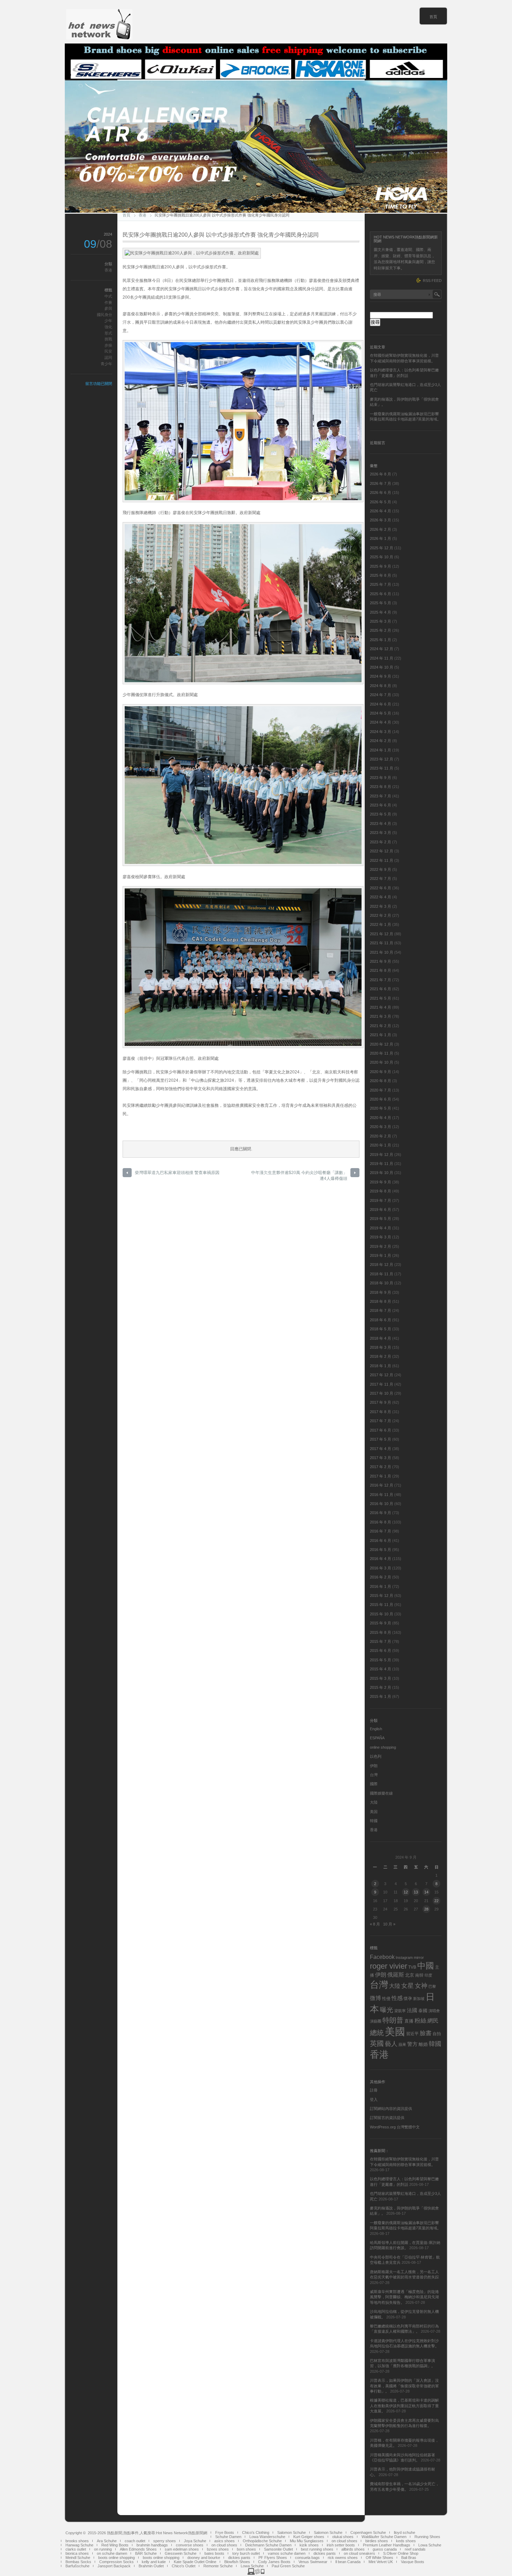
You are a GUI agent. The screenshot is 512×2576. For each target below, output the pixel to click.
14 (426, 1892)
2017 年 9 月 (381, 1402)
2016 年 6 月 (381, 1541)
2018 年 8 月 (381, 1301)
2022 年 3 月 (381, 906)
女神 (421, 1986)
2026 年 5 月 (381, 502)
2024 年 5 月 (381, 713)
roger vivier (389, 1966)
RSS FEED (432, 281)
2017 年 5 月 (381, 1439)
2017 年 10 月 (382, 1393)
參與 (108, 308)
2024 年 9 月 (381, 676)
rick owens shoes (343, 2558)
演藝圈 (376, 2021)
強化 (108, 327)
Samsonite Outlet (278, 2549)
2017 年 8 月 (381, 1412)
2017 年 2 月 (381, 1467)
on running (103, 2549)
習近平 (412, 2034)
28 (426, 1909)
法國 (412, 2010)
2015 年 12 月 (382, 1596)
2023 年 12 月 (382, 759)
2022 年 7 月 (381, 879)
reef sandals (415, 2549)
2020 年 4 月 (381, 1118)
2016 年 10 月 (382, 1504)
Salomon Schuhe (292, 2532)
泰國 (423, 2011)
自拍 (437, 2034)
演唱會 (434, 2011)
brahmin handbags (152, 2545)
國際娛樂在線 (381, 1793)
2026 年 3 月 (381, 520)
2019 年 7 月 (381, 1200)
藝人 (391, 2044)
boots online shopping (117, 2558)
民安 (108, 351)
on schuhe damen (112, 2553)
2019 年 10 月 (382, 1173)
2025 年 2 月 (381, 630)
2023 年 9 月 (381, 778)
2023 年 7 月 (381, 796)
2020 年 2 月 (381, 1136)
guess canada (385, 2549)
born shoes (246, 2549)
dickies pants (325, 2553)
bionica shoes (77, 2553)
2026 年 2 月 (381, 529)
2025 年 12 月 (382, 548)
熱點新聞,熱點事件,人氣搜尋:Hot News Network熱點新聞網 (157, 2533)
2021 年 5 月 (381, 998)
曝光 (387, 2010)
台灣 (374, 1775)
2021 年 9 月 (381, 961)
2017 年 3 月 (381, 1458)
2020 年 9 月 (381, 1072)
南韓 (419, 1975)
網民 (433, 2021)
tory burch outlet (246, 2553)
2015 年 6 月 (381, 1651)
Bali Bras (409, 2558)
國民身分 (104, 315)
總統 (377, 2033)
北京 (410, 1975)
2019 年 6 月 (381, 1210)
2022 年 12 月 (382, 851)
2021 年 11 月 (382, 943)
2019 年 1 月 (381, 1255)
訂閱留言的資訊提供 (387, 2118)
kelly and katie (154, 2562)
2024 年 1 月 (381, 750)
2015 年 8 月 (381, 1632)
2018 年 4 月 (381, 1338)
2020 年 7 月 (381, 1090)
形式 (108, 333)
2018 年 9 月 (381, 1292)
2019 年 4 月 (381, 1228)
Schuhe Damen (228, 2537)
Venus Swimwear (313, 2562)
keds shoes (406, 2541)
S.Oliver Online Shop (401, 2553)
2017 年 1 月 (381, 1476)
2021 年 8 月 (381, 970)
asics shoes (224, 2541)
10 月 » (389, 1924)
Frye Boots (225, 2532)
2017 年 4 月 (381, 1449)
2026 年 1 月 (381, 538)
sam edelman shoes (182, 2549)
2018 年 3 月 (381, 1347)
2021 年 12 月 (382, 934)
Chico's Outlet (184, 2566)
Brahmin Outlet (151, 2566)
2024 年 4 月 (381, 722)
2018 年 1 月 (381, 1366)
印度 (428, 1975)
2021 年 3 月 (381, 1016)
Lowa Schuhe (430, 2545)
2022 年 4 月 (381, 897)
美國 (395, 2031)
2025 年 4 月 (381, 612)
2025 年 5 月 (381, 603)
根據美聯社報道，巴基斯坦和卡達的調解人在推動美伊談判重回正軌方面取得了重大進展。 (404, 2406)
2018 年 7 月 (381, 1310)
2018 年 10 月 (382, 1283)
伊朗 (374, 1766)
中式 (108, 296)
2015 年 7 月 (381, 1641)
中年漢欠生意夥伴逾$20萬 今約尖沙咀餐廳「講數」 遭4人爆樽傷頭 (299, 1176)
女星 (408, 1986)
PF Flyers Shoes (273, 2558)
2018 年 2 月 (381, 1356)
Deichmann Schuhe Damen (268, 2545)
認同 (108, 357)
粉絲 (420, 2021)
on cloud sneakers (359, 2553)
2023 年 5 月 (381, 814)
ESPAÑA (377, 1738)
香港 (142, 215)
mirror (419, 1957)
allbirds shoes (353, 2549)
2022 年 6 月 (381, 888)
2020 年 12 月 (382, 1044)
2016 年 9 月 (381, 1513)
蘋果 (402, 2045)
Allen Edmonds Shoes (138, 2549)
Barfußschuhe (77, 2566)
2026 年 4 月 (381, 511)
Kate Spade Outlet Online (195, 2562)
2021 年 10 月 (382, 952)
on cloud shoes (344, 2541)
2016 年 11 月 (382, 1495)
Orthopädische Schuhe (262, 2541)
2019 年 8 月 (381, 1191)
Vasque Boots (413, 2562)
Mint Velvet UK (381, 2562)
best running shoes (317, 2549)
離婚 (423, 2044)
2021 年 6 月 (381, 989)
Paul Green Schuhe (288, 2566)
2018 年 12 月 (382, 1265)
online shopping (383, 1747)
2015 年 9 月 (381, 1623)
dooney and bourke (204, 2558)
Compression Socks (117, 2562)
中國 (426, 1966)
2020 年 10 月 (382, 1062)
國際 (374, 1784)
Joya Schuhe (195, 2541)
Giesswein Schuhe (181, 2553)
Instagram (404, 1957)
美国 (374, 1812)
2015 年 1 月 (381, 1696)
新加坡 (419, 1999)
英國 (377, 2043)
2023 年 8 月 (381, 787)
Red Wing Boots (115, 2545)
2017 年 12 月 (382, 1375)
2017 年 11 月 (382, 1384)
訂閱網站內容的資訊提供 (391, 2109)
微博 (375, 1998)
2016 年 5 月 (381, 1550)
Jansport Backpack (114, 2566)
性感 (397, 1998)
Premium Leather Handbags (387, 2545)
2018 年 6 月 (381, 1320)
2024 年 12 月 (382, 649)
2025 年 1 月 (381, 640)
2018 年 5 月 (381, 1329)
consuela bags (307, 2558)
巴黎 (432, 1986)
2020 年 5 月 (381, 1108)
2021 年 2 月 (381, 1026)
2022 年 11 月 (382, 860)
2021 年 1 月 (381, 1035)
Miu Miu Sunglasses (307, 2541)
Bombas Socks (78, 2562)
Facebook (382, 1957)
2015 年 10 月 (382, 1614)
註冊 (374, 2090)
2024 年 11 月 (382, 658)
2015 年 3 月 (381, 1678)
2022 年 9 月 (381, 869)
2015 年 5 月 (381, 1660)
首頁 (433, 17)
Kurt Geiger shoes (309, 2537)
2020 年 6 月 (381, 1099)
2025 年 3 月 (381, 621)
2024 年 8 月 (381, 686)
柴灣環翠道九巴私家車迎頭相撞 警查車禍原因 (177, 1173)
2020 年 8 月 (381, 1081)
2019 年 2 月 (381, 1246)
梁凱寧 (400, 2011)
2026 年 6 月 (381, 493)
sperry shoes (165, 2541)
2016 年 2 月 (381, 1577)
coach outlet (135, 2541)
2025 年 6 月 (381, 594)
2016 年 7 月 (381, 1531)
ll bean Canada (348, 2562)
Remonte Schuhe (218, 2566)
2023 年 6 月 (381, 805)
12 (406, 1892)
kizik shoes (309, 2545)
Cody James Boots (274, 2562)
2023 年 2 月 (381, 842)
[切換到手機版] (256, 2574)
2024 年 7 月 (381, 695)
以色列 (376, 1756)
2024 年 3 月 (381, 732)
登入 (374, 2100)
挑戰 (108, 339)
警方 (412, 2044)
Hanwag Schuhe (79, 2545)
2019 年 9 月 (381, 1182)
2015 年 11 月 (382, 1605)
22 (436, 1901)
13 (416, 1892)
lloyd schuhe (405, 2532)
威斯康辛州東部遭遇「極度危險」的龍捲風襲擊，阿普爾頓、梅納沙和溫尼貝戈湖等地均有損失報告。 (404, 2297)
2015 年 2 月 (381, 1687)
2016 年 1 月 (381, 1586)
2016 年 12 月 (382, 1485)
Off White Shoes (379, 2558)
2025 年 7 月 (381, 584)
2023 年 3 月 (381, 833)
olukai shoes (343, 2537)
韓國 (374, 1821)
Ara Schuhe (107, 2541)
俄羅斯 (396, 1975)
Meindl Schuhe (78, 2558)
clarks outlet (76, 2549)
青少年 (106, 364)
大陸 (374, 1802)
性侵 (386, 1999)
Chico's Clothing (256, 2532)
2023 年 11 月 (382, 768)
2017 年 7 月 (381, 1421)
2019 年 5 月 (381, 1219)
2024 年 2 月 (381, 741)
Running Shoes (427, 2537)
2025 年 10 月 (382, 557)
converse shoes (190, 2545)
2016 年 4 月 (381, 1559)
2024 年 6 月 (381, 704)
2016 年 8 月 (381, 1522)
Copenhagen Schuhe (368, 2532)
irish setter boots (341, 2545)
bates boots (214, 2553)
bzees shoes (218, 2549)
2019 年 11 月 (382, 1164)
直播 (409, 2021)
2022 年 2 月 (381, 915)
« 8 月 (375, 1924)
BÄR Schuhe (146, 2553)
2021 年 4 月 (381, 1007)
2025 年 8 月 (381, 575)
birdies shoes (377, 2541)
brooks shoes (77, 2541)
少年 (108, 321)
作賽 (108, 302)
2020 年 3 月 (381, 1127)
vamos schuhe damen (287, 2553)
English (376, 1729)
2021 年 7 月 (381, 980)
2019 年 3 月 (381, 1237)
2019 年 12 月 (382, 1155)
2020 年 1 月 (381, 1145)
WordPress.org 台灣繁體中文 (395, 2127)
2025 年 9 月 (381, 566)
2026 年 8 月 (381, 474)
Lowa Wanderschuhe (267, 2537)
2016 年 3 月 (381, 1568)
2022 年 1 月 (381, 924)
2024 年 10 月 (382, 667)
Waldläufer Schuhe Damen (384, 2537)
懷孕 (408, 1999)
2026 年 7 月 (381, 483)
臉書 (426, 2033)
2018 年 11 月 (382, 1274)
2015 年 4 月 (381, 1669)
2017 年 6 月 (381, 1430)
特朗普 (393, 2020)
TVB (412, 1967)
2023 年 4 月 (381, 824)
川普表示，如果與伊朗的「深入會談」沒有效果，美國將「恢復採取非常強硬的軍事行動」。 (404, 2386)
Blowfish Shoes (237, 2562)
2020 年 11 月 (382, 1053)
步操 (108, 345)
